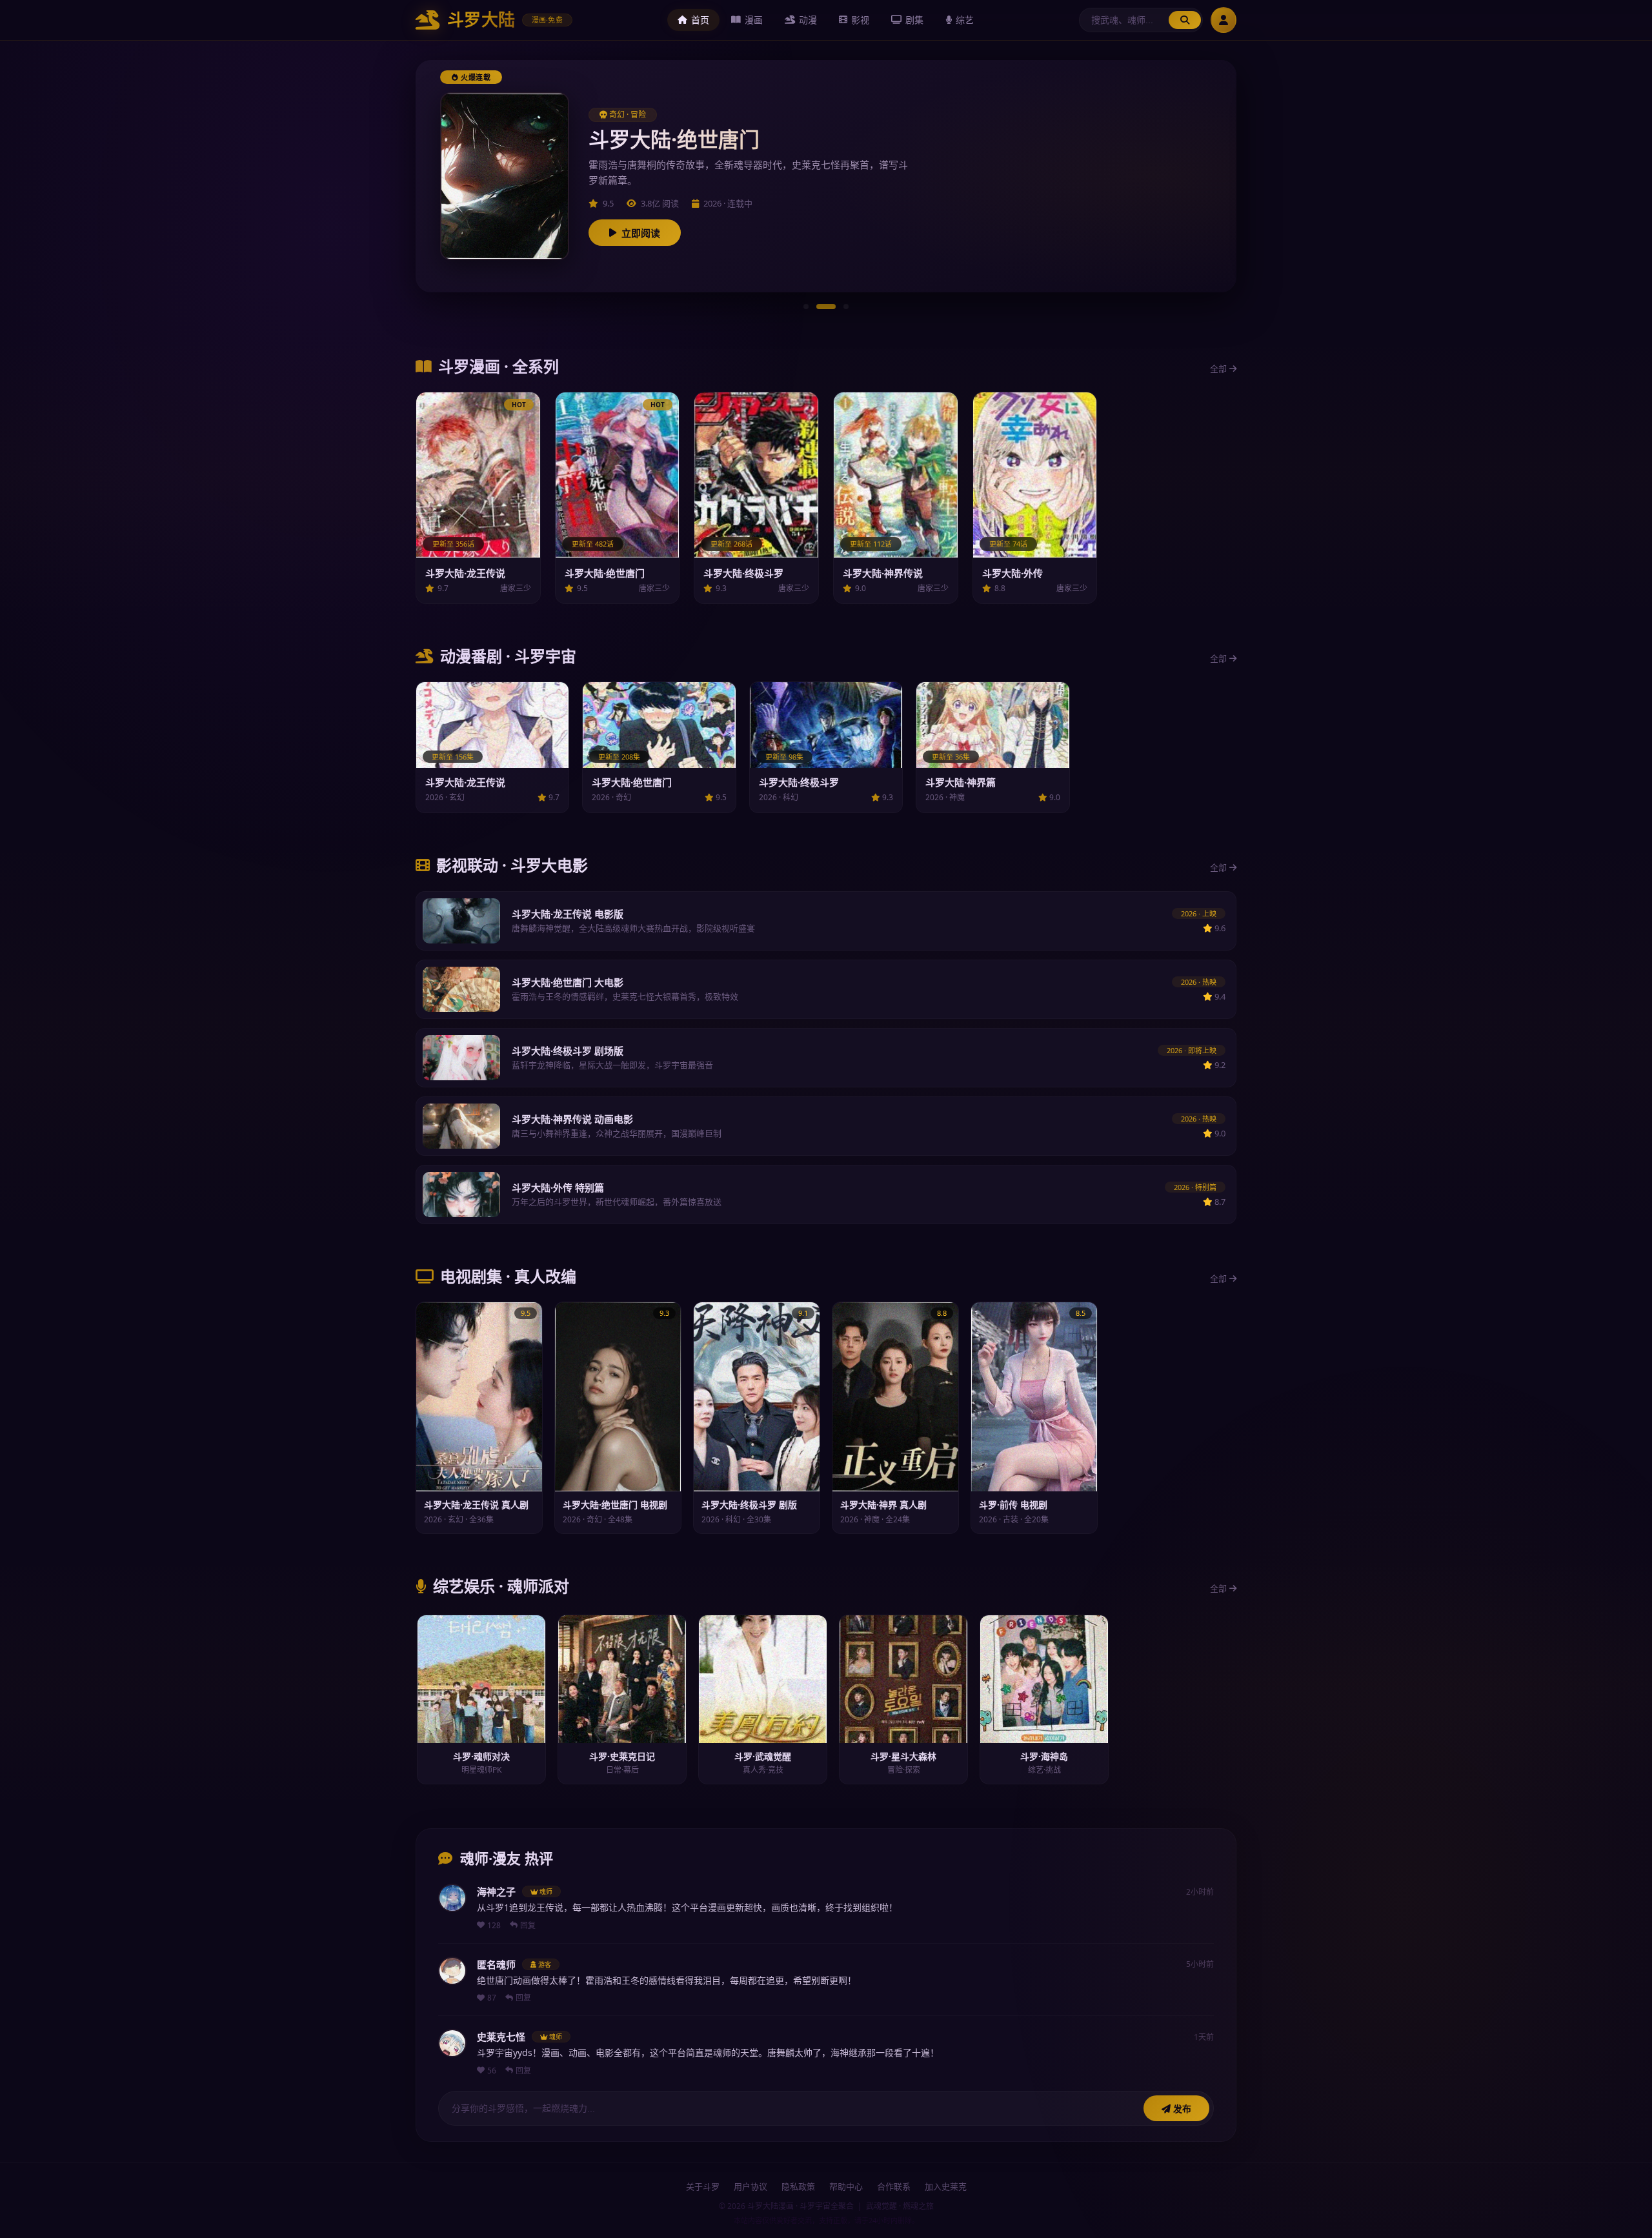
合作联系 (894, 2186)
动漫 (808, 20)
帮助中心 (846, 2186)
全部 (1218, 368)
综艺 (965, 20)
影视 (860, 20)
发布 (1181, 2109)
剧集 (914, 20)
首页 (700, 20)
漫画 (754, 20)
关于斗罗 (703, 2186)
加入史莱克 (946, 2186)
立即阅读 (641, 233)
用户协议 (750, 2186)
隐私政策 (798, 2186)
